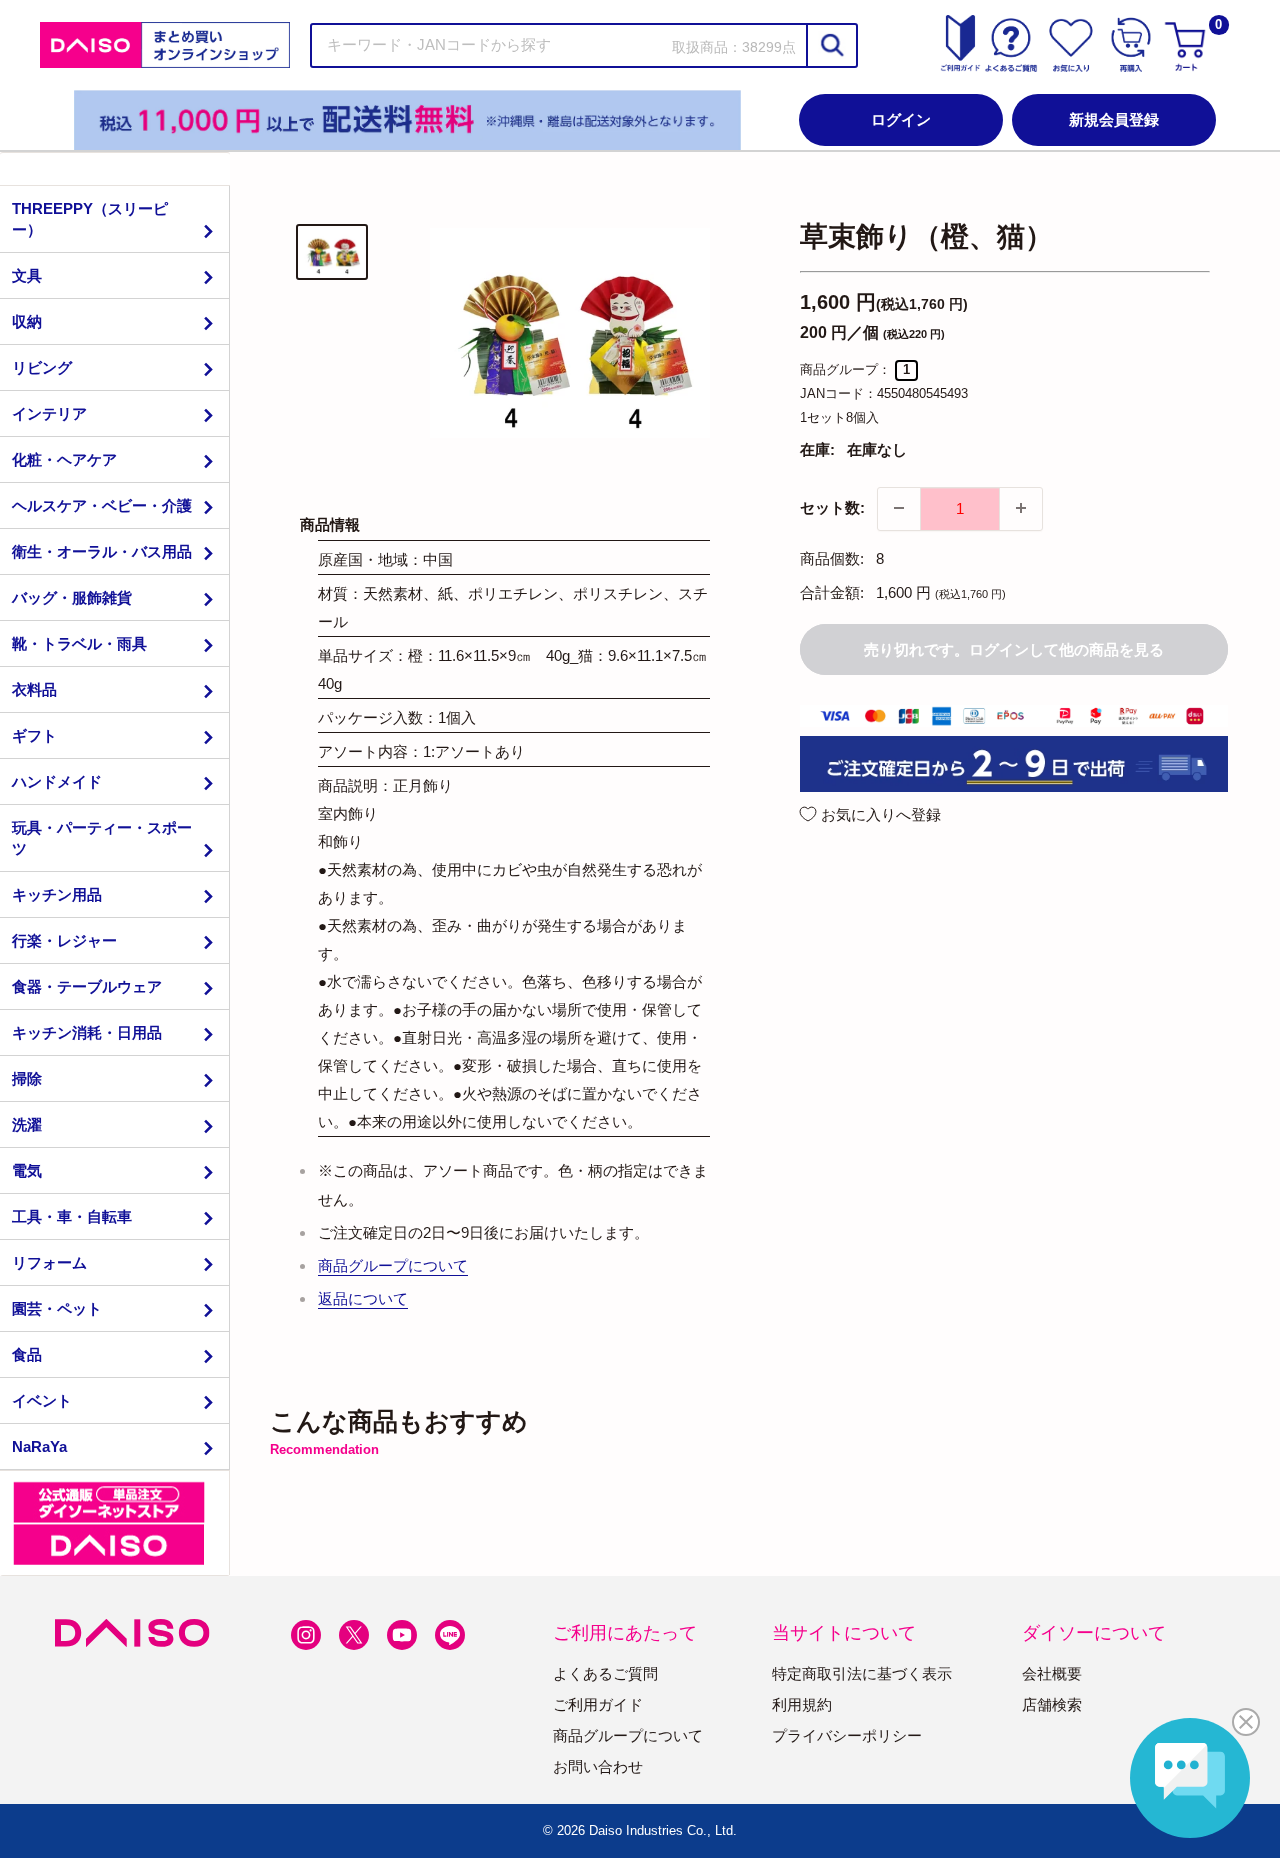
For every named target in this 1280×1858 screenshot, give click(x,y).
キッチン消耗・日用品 (87, 1032)
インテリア (49, 413)
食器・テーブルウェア (87, 986)
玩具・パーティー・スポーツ (102, 838)
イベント (42, 1400)
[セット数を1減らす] (899, 508)
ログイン (901, 119)
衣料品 (34, 689)
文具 (27, 275)
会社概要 (1052, 1673)
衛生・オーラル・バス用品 (102, 551)
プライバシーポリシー (847, 1735)
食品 (27, 1354)
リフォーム (49, 1262)
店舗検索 (1052, 1704)
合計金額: (832, 591)
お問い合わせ (598, 1766)
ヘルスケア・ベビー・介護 (102, 505)
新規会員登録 (1114, 119)
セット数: (832, 507)
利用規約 (802, 1704)
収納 (27, 321)
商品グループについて (393, 1265)
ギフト (34, 735)
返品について (363, 1298)
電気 (27, 1170)
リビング (42, 367)
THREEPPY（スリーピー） (90, 219)
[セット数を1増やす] (1021, 508)
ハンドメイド (57, 781)
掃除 (27, 1078)
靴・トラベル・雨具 (79, 643)
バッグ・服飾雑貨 (72, 597)
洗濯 (27, 1124)
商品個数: (832, 557)
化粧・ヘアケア (64, 459)
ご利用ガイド (598, 1704)
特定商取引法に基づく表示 (862, 1673)
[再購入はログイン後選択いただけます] (1131, 45)
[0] (1188, 45)
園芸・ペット (57, 1308)
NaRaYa (39, 1446)
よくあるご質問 (605, 1673)
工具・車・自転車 (72, 1216)
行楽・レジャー (64, 940)
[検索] (831, 45)
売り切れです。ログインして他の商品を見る (1014, 648)
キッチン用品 (57, 894)
